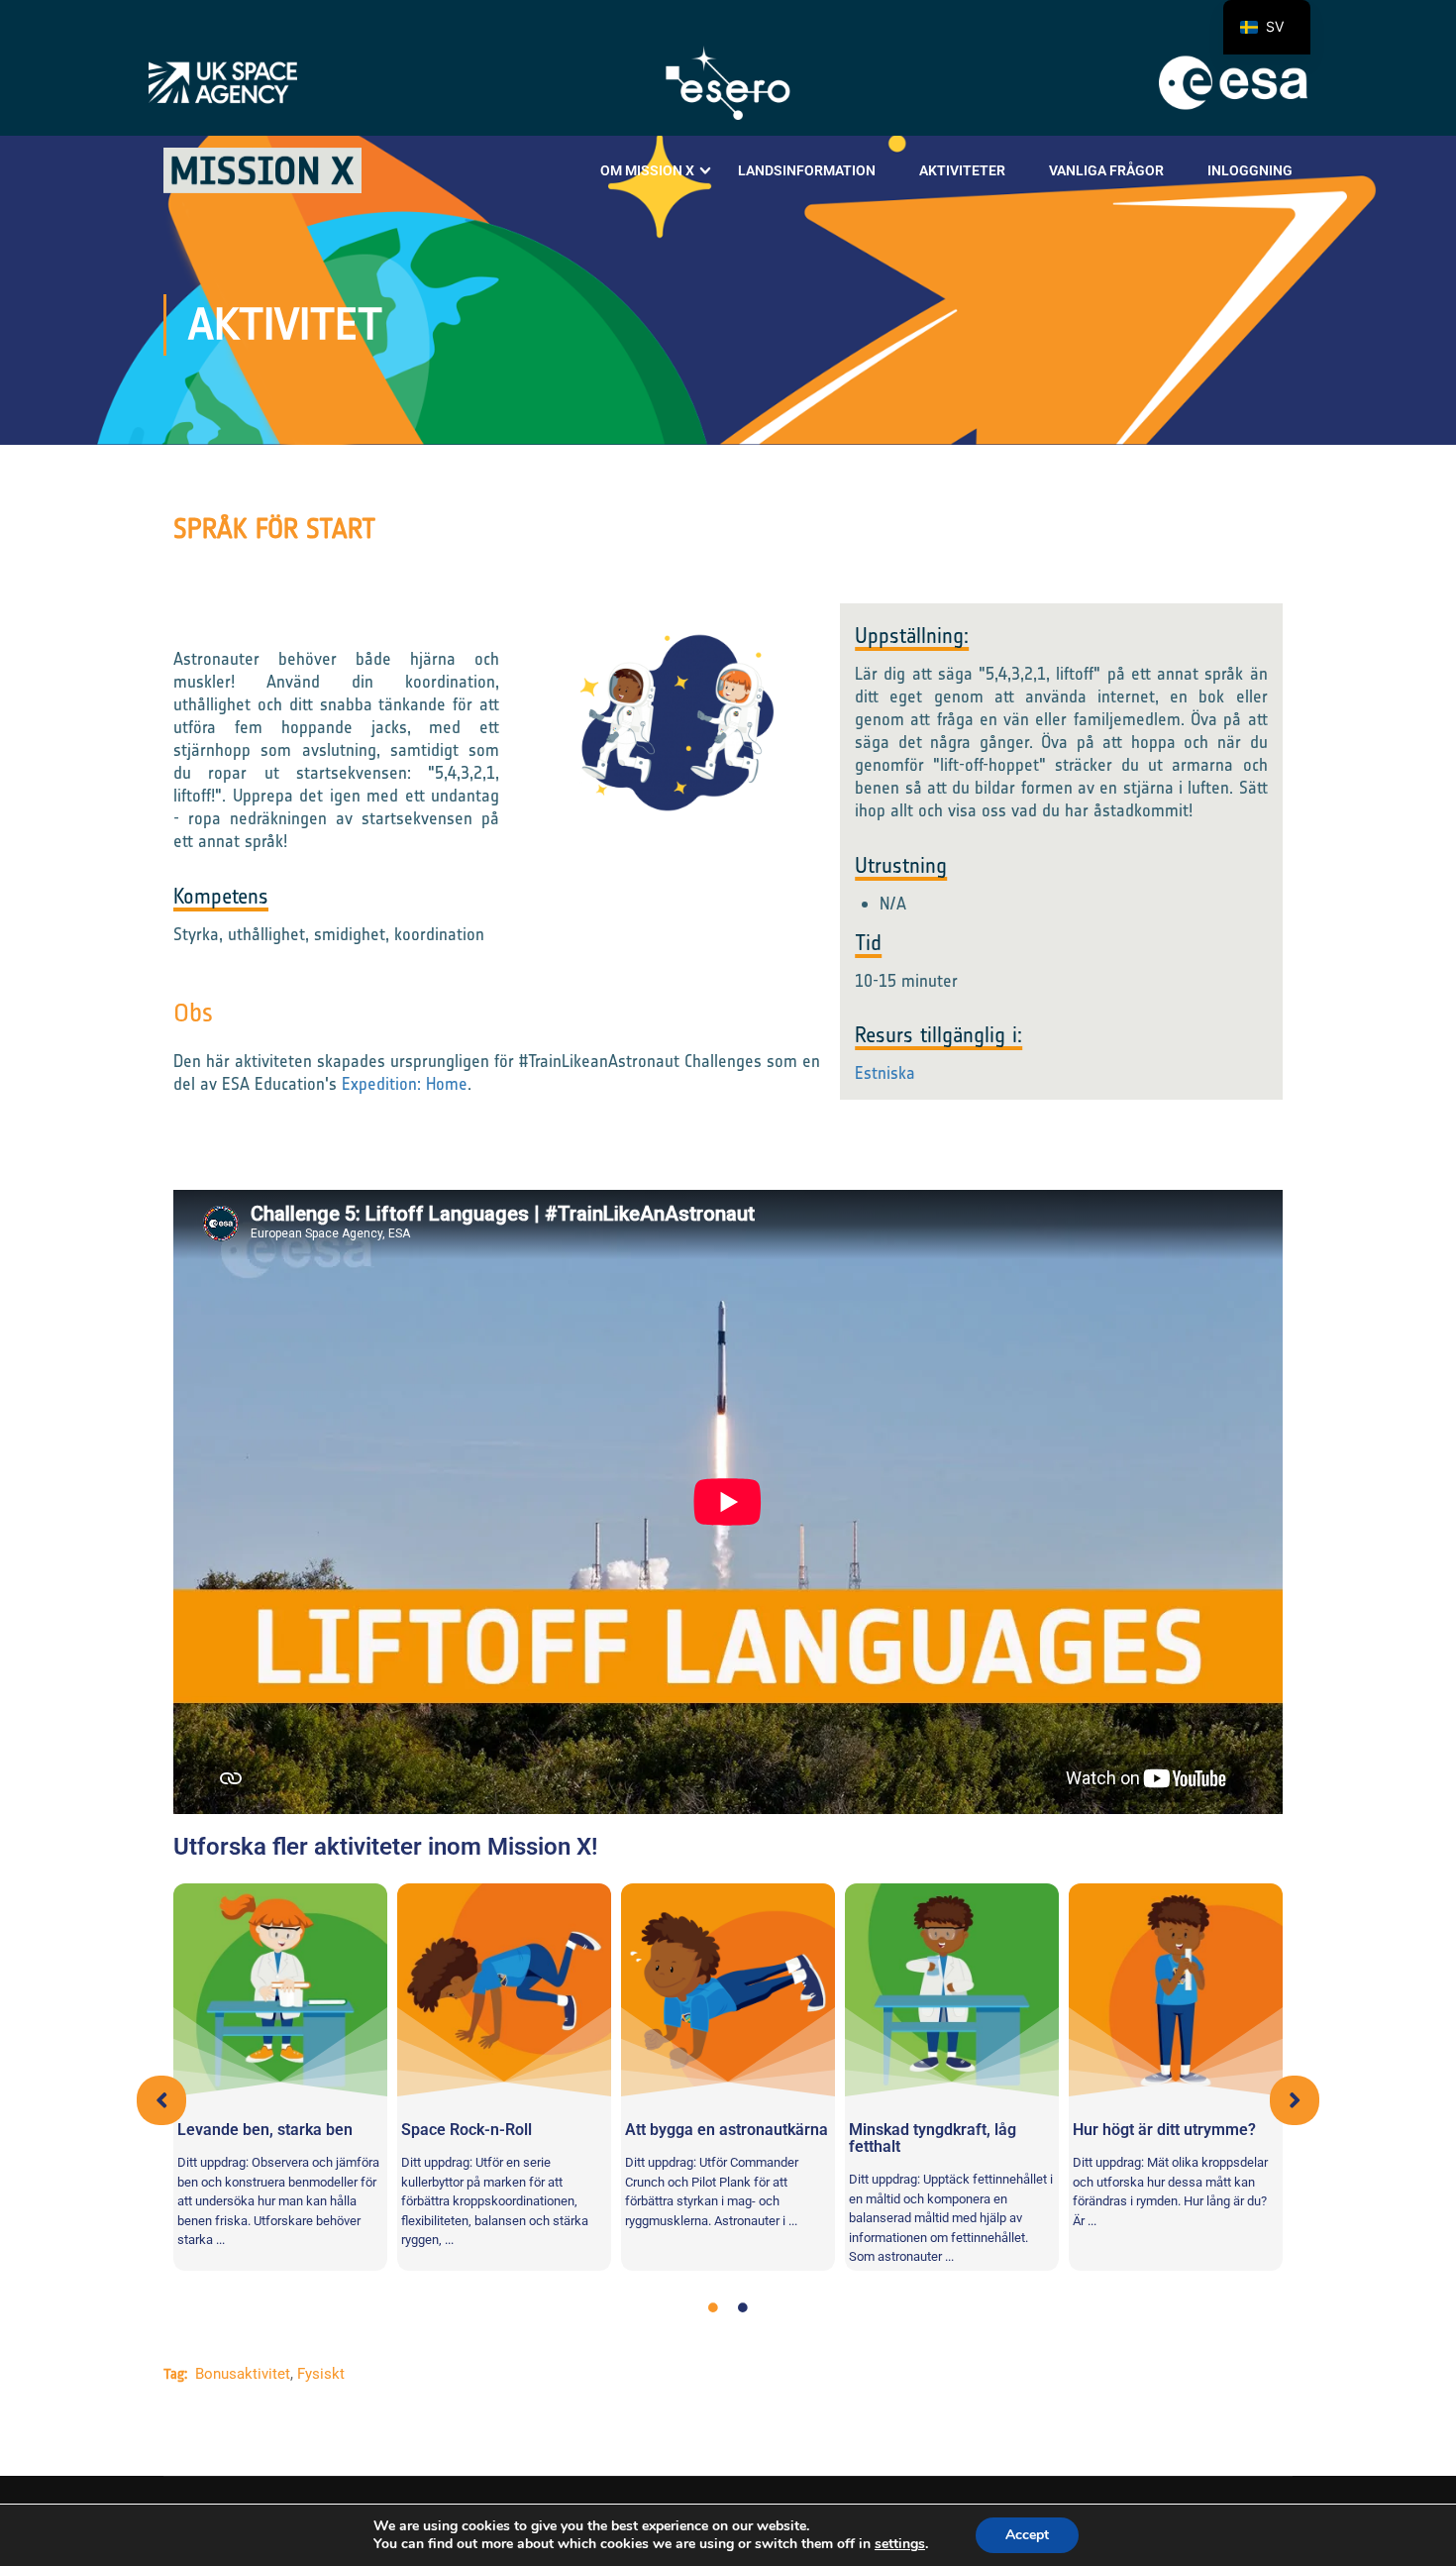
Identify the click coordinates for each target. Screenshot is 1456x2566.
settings (900, 2544)
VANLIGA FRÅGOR (1106, 170)
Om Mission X (647, 170)
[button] (161, 2100)
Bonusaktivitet (243, 2374)
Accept (1027, 2535)
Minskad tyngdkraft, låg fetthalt (933, 2138)
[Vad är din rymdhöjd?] (1176, 1990)
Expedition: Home (405, 1084)
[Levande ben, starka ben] (280, 1990)
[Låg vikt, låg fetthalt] (952, 1990)
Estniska (885, 1073)
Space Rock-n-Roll (467, 2130)
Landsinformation (807, 170)
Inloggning (1250, 170)
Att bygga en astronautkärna (727, 2130)
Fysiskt (321, 2374)
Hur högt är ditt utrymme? (1164, 2130)
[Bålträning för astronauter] (728, 1990)
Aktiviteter (962, 170)
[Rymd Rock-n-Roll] (504, 1990)
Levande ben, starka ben (265, 2130)
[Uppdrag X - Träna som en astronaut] (262, 170)
